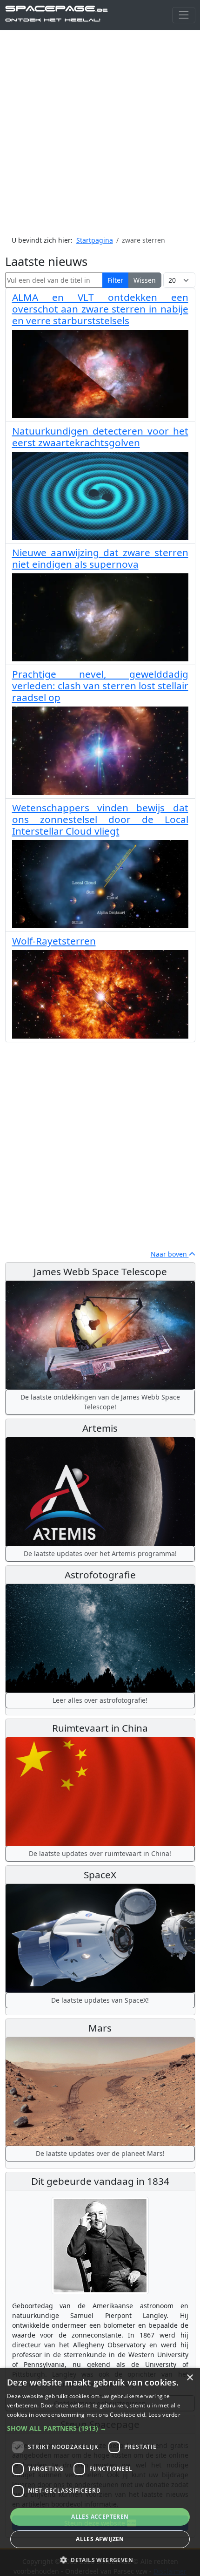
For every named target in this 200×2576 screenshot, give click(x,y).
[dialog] (100, 2472)
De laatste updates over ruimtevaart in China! (100, 1853)
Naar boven (170, 1254)
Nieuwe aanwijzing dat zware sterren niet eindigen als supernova (100, 558)
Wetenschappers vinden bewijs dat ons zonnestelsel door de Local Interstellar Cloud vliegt (100, 819)
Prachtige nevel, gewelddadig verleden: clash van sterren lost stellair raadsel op (100, 686)
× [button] (190, 2378)
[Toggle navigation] (183, 15)
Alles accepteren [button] (100, 2517)
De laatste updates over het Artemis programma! (100, 1553)
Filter (115, 280)
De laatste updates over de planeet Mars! (100, 2153)
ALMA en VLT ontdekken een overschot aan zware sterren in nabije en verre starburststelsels (100, 309)
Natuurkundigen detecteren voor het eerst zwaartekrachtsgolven (100, 437)
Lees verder (164, 2415)
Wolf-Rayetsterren (54, 941)
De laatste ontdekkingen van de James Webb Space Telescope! (100, 1402)
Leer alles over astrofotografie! (100, 1700)
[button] (100, 2428)
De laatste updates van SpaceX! (100, 2000)
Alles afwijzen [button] (100, 2539)
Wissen (145, 280)
